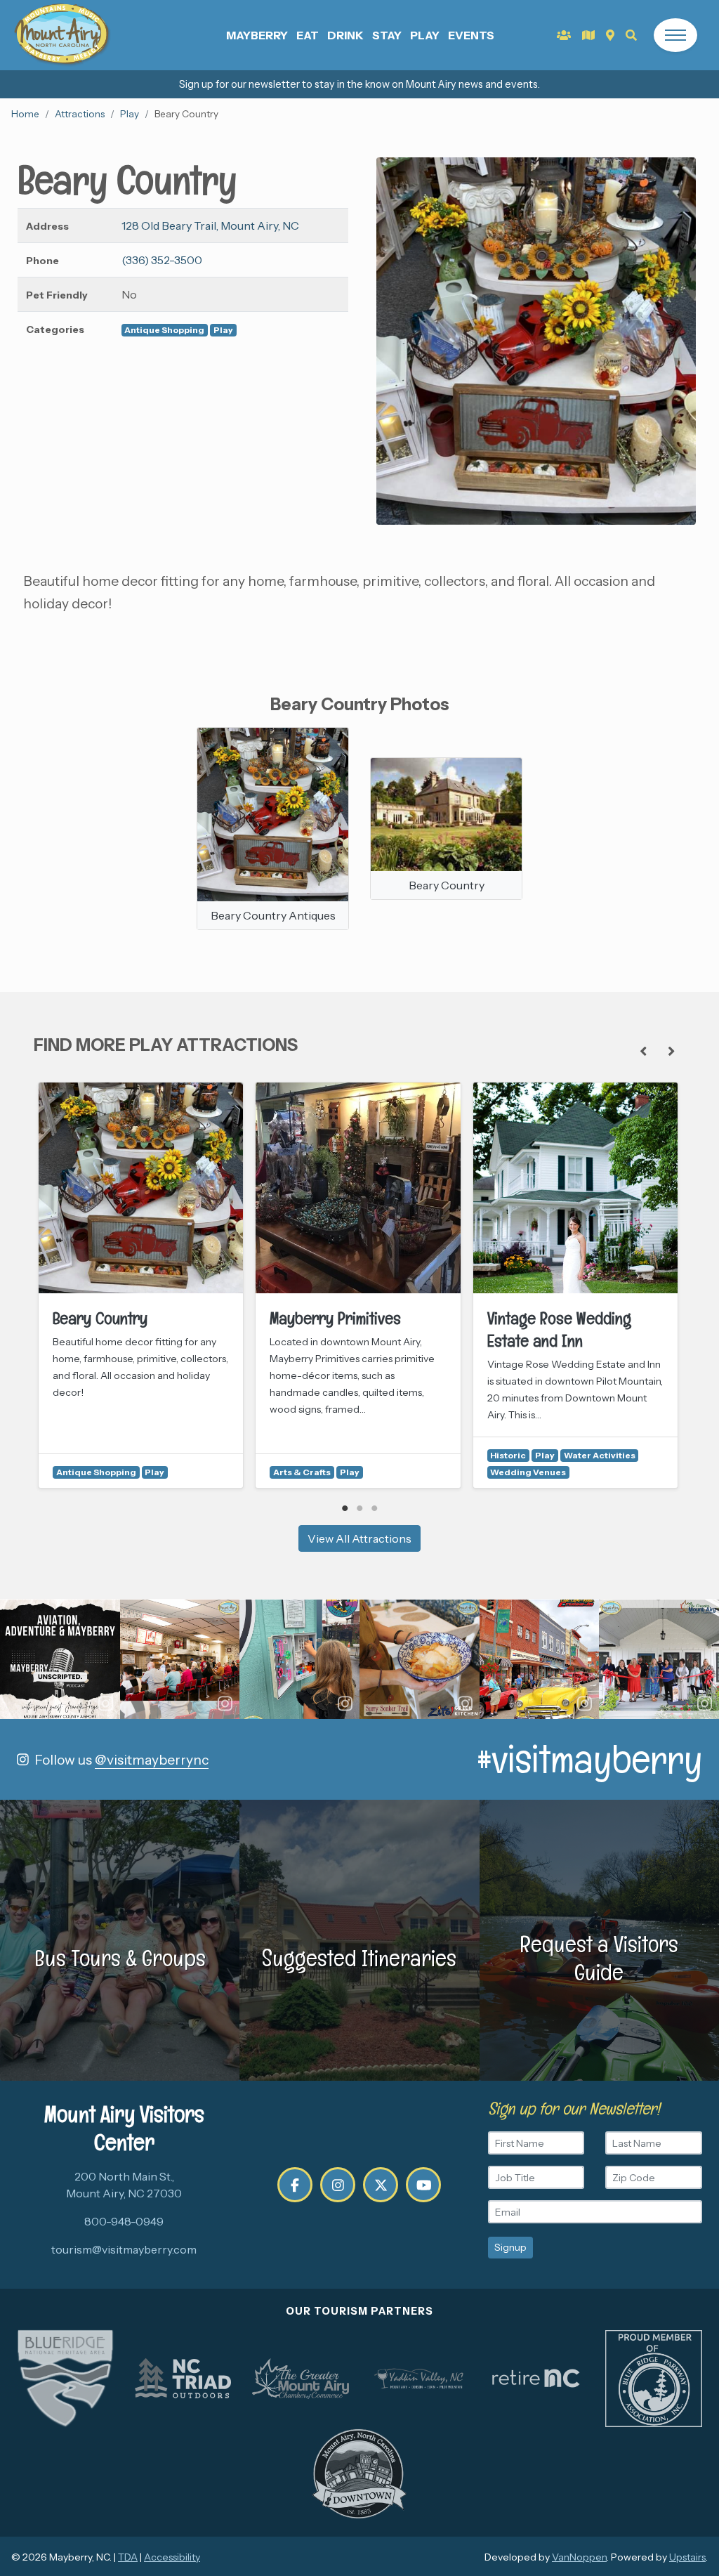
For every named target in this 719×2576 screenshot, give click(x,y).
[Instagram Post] (60, 1660)
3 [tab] (375, 1508)
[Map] (610, 35)
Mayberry (257, 35)
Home (25, 114)
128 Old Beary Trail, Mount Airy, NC (210, 225)
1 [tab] (345, 1508)
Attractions (80, 114)
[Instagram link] (338, 2185)
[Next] (671, 1051)
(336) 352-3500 (162, 260)
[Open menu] (675, 35)
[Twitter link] (381, 2185)
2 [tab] (360, 1508)
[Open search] (631, 35)
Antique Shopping (164, 330)
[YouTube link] (423, 2185)
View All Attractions (359, 1538)
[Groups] (564, 35)
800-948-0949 (124, 2221)
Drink (345, 35)
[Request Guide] (588, 35)
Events (471, 35)
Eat (308, 35)
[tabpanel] (141, 1285)
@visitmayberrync (152, 1760)
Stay (387, 35)
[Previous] (643, 1051)
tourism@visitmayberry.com (124, 2249)
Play (425, 35)
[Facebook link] (295, 2185)
